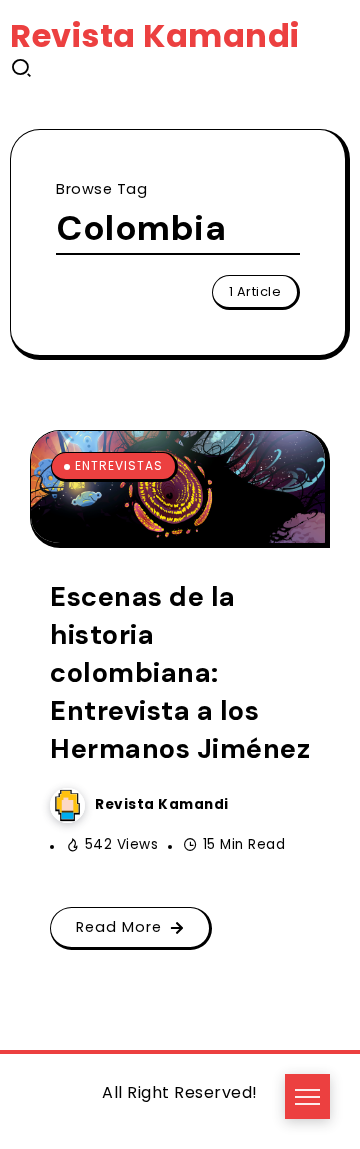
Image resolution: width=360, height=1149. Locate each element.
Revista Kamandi (155, 35)
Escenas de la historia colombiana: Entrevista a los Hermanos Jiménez (180, 672)
